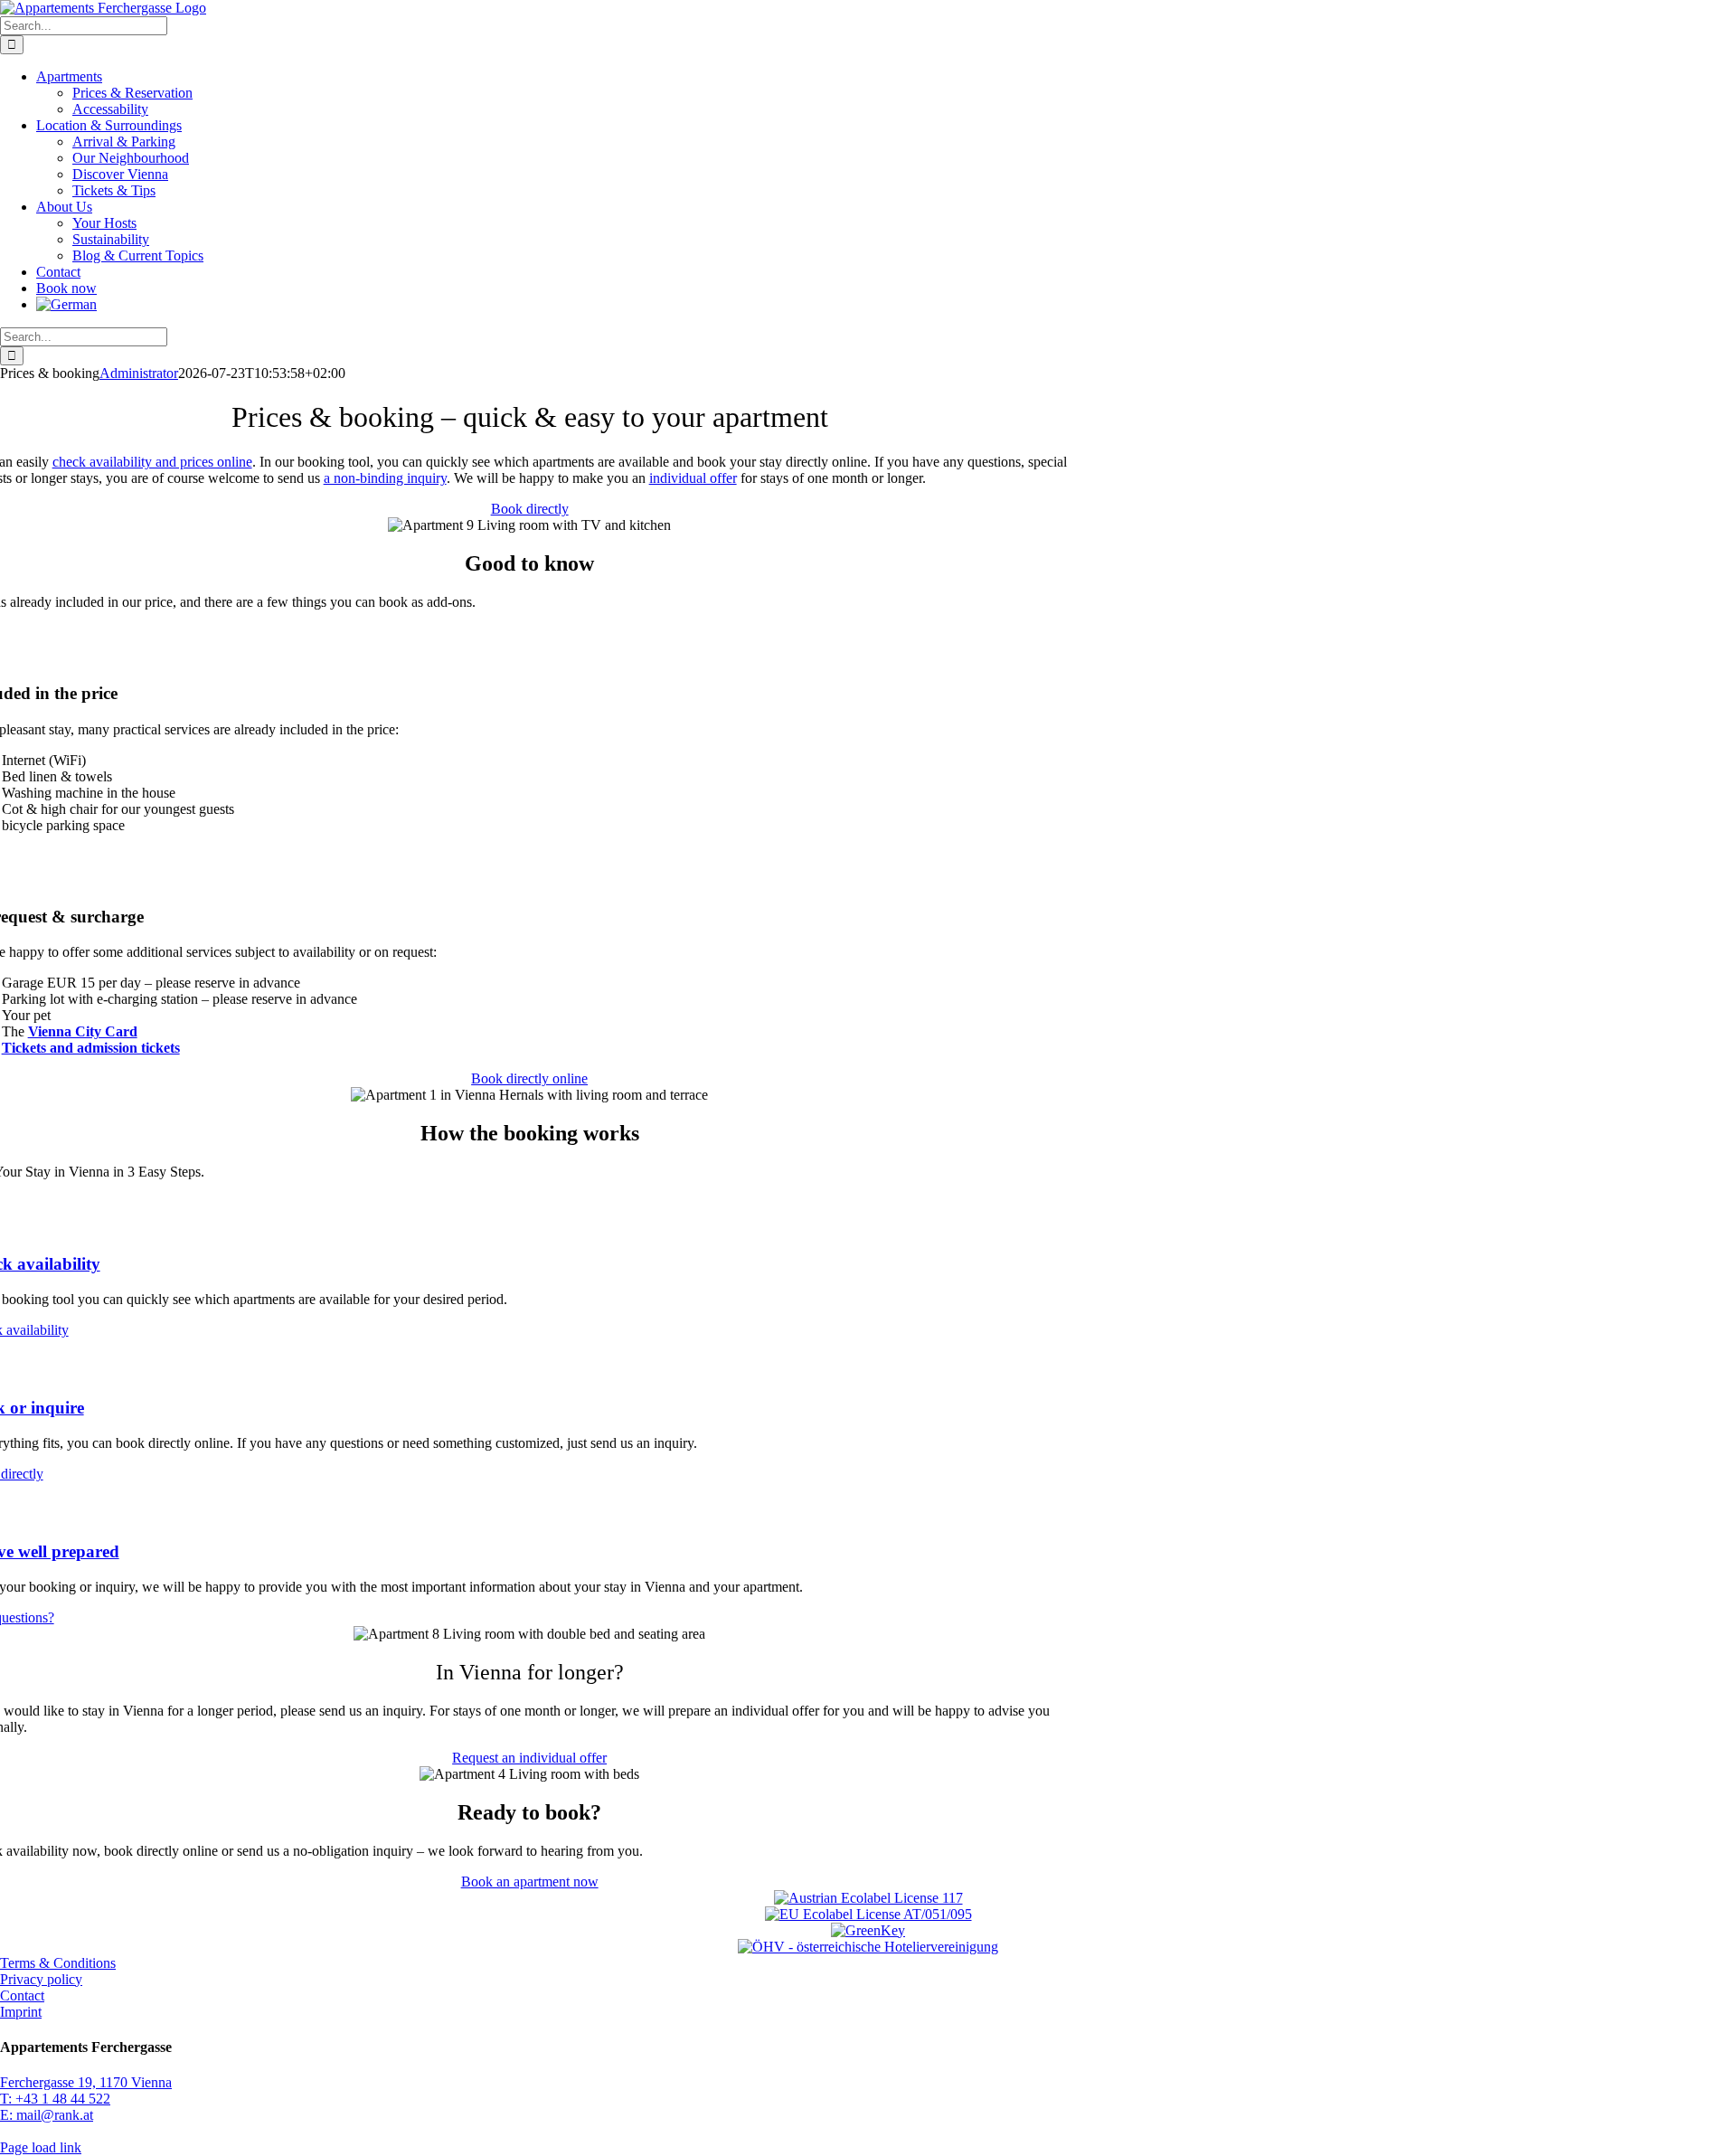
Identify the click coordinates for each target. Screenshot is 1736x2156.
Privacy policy (41, 1979)
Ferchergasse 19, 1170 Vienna (86, 2082)
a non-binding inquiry (385, 478)
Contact (22, 1995)
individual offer (693, 478)
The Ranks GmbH (106, 2131)
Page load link (41, 2147)
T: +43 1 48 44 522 (55, 2099)
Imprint (21, 2012)
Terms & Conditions (58, 1963)
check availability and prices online (152, 462)
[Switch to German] (66, 304)
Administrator (139, 373)
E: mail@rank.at (47, 2115)
